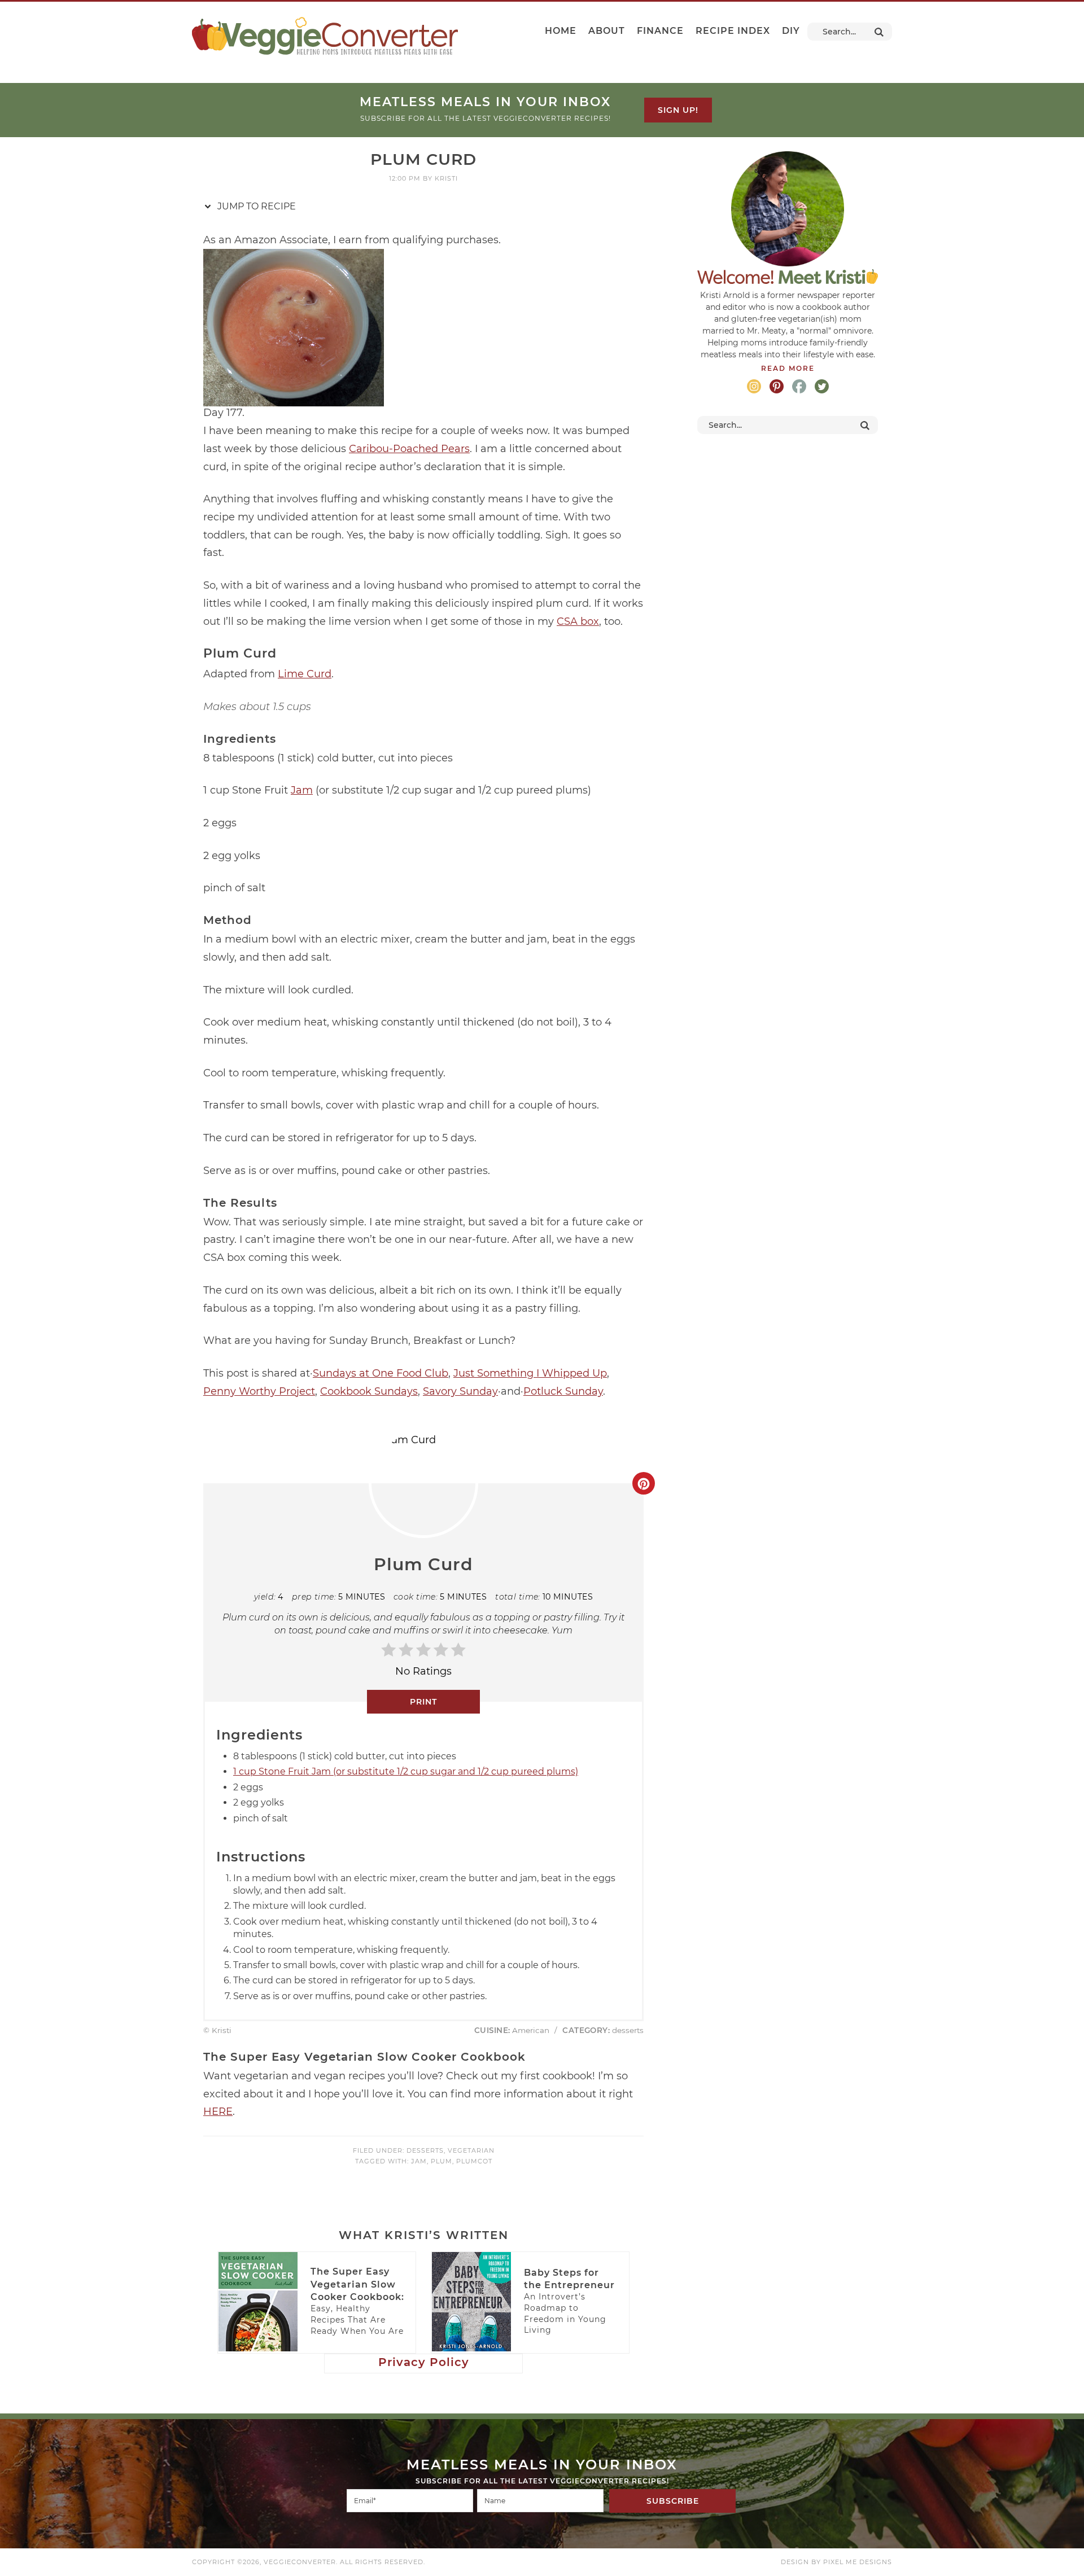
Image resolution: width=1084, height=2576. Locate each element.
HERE (218, 2111)
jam (419, 2161)
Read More (788, 368)
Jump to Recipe (255, 206)
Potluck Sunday (563, 1391)
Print (423, 1702)
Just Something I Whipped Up (530, 1373)
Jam (302, 790)
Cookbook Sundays (369, 1391)
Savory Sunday (460, 1391)
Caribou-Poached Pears (409, 449)
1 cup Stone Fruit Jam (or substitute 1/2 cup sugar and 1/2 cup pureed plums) (406, 1771)
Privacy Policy (424, 2362)
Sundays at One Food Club (381, 1373)
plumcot (474, 2161)
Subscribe (673, 2501)
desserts (425, 2150)
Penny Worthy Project (259, 1391)
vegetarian (471, 2150)
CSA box (578, 621)
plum (442, 2161)
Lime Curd (305, 674)
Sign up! (678, 110)
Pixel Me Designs (858, 2562)
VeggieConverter (325, 36)
